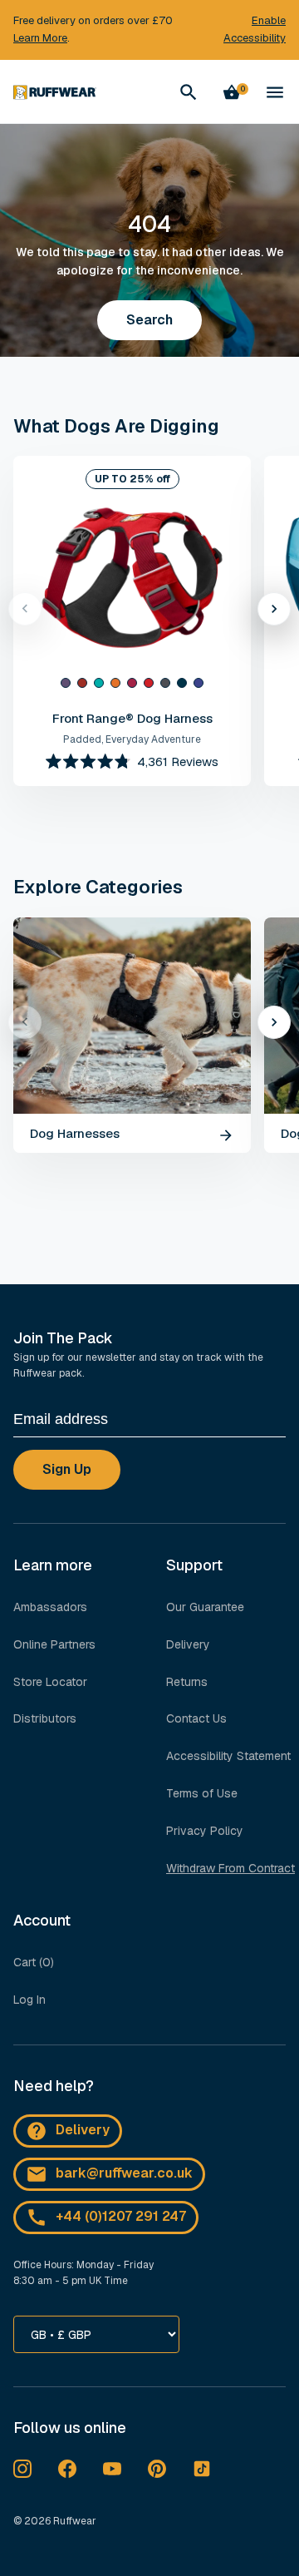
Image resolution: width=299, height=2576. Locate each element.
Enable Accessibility (255, 29)
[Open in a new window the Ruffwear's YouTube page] (112, 2469)
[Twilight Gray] (165, 683)
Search (149, 320)
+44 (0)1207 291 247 (121, 2216)
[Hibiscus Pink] (132, 683)
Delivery (188, 1644)
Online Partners (54, 1644)
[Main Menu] (275, 92)
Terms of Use (202, 1793)
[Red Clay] (82, 683)
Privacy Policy (205, 1831)
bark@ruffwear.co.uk (124, 2173)
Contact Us (196, 1718)
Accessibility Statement (228, 1756)
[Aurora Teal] (99, 683)
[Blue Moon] (182, 683)
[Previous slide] (25, 609)
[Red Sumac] (149, 683)
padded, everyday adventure (132, 739)
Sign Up (67, 1469)
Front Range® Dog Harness (132, 718)
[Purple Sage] (66, 683)
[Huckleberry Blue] (199, 683)
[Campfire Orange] (115, 683)
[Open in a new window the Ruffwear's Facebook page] (67, 2469)
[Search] (189, 92)
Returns (187, 1682)
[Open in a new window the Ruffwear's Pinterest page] (157, 2469)
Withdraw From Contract (230, 1868)
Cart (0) (34, 1962)
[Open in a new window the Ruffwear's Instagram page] (22, 2469)
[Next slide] (274, 609)
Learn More (40, 38)
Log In (29, 2000)
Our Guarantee (205, 1607)
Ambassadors (50, 1607)
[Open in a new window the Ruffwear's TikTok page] (202, 2469)
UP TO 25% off (132, 479)
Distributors (45, 1718)
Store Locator (50, 1682)
